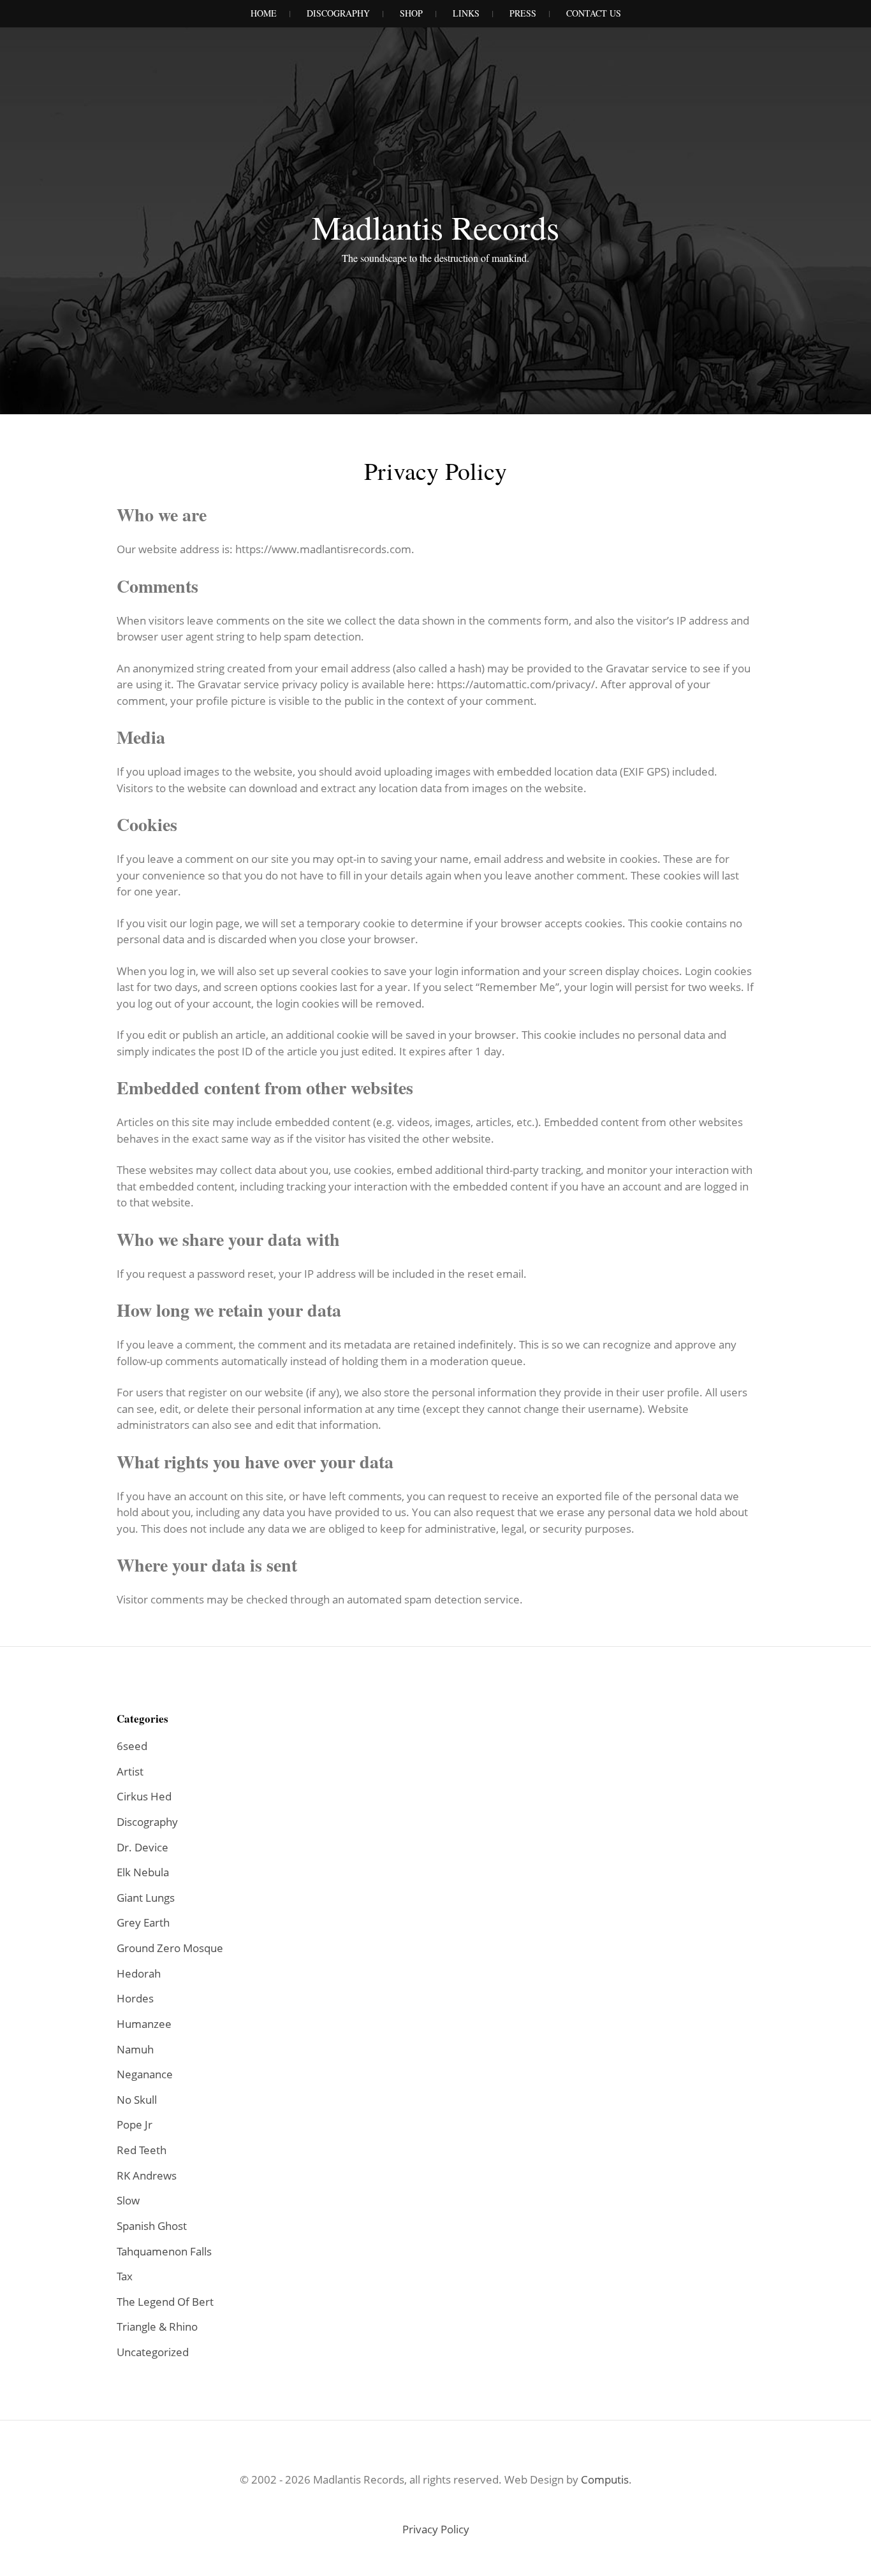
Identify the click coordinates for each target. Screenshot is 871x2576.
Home (264, 13)
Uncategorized (153, 2352)
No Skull (137, 2100)
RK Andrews (147, 2175)
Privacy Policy (436, 2529)
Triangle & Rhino (157, 2326)
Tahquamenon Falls (164, 2251)
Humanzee (144, 2024)
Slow (128, 2200)
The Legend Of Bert (165, 2302)
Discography (338, 13)
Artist (130, 1771)
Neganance (145, 2074)
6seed (132, 1746)
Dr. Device (143, 1847)
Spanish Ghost (152, 2226)
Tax (125, 2276)
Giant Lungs (146, 1898)
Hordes (135, 1998)
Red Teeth (142, 2150)
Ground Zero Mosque (170, 1948)
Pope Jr (135, 2124)
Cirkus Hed (144, 1796)
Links (466, 13)
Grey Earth (143, 1922)
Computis (605, 2479)
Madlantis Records (435, 227)
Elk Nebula (143, 1872)
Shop (411, 13)
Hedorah (139, 1973)
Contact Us (594, 13)
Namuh (135, 2049)
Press (523, 13)
